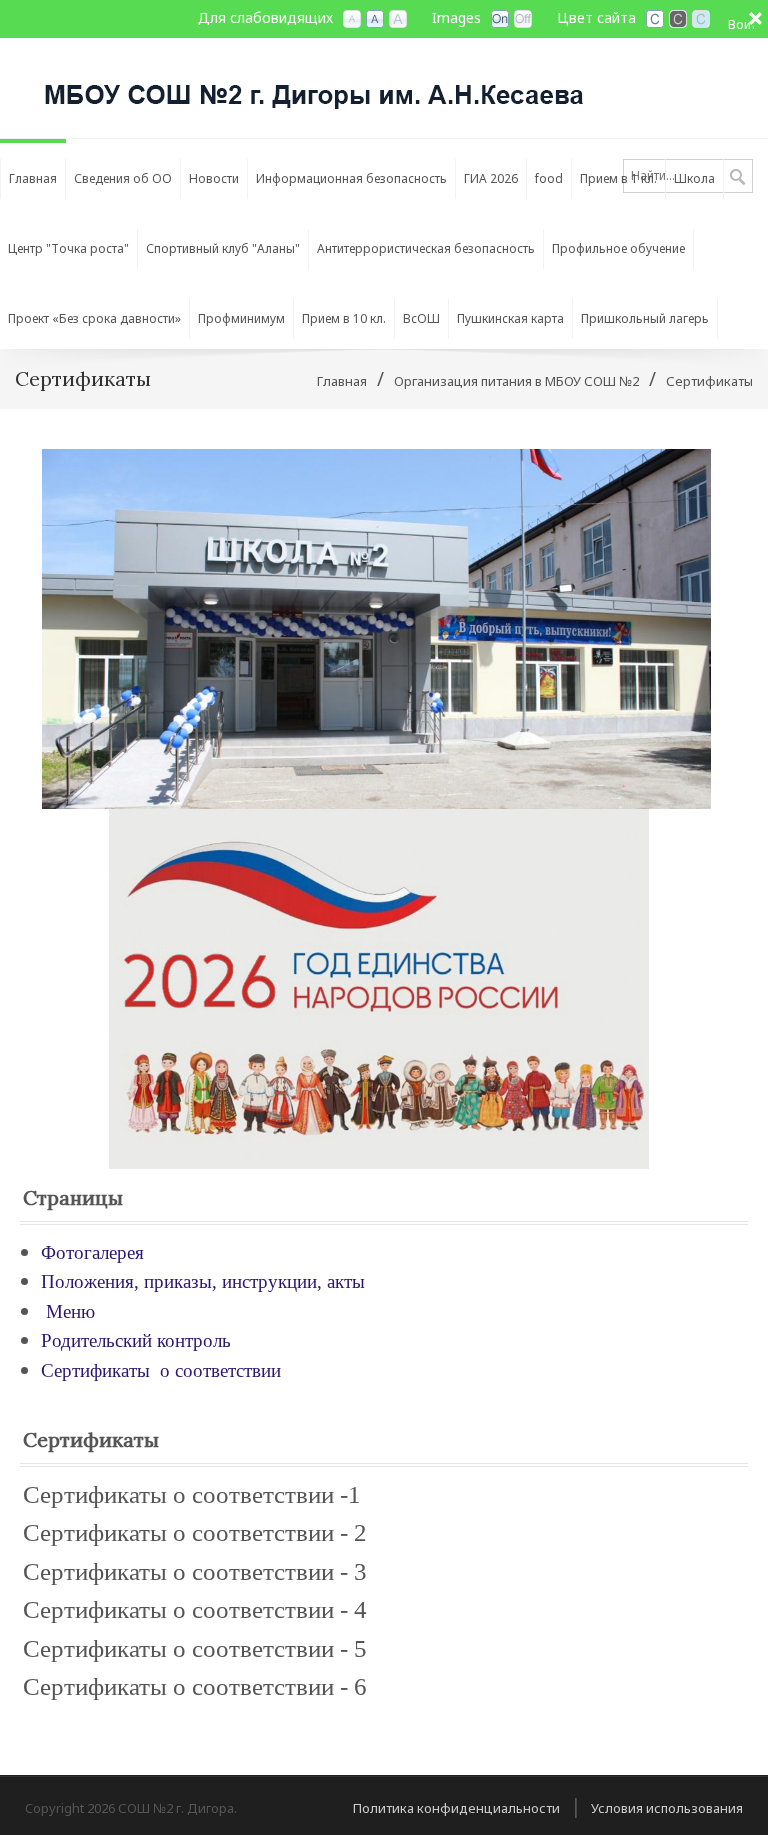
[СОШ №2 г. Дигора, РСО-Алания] (315, 86)
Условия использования (667, 1808)
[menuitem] (33, 174)
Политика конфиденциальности (456, 1808)
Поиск (737, 178)
